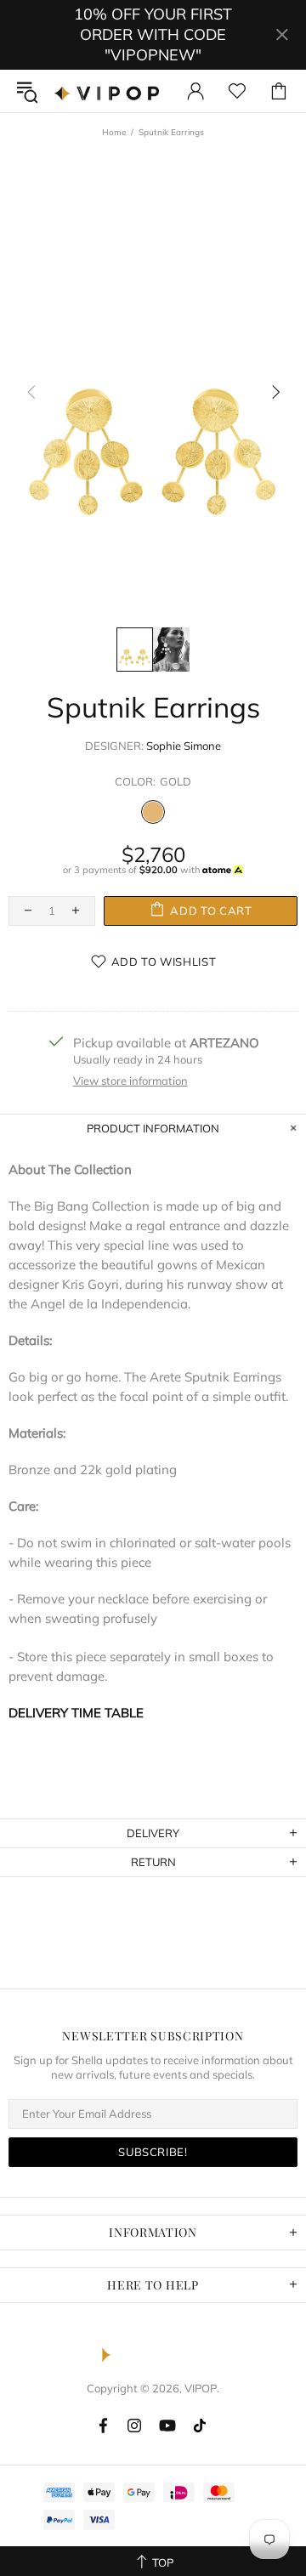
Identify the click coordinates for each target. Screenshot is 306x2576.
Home (114, 132)
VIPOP (109, 91)
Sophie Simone (184, 746)
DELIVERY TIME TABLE (76, 1713)
